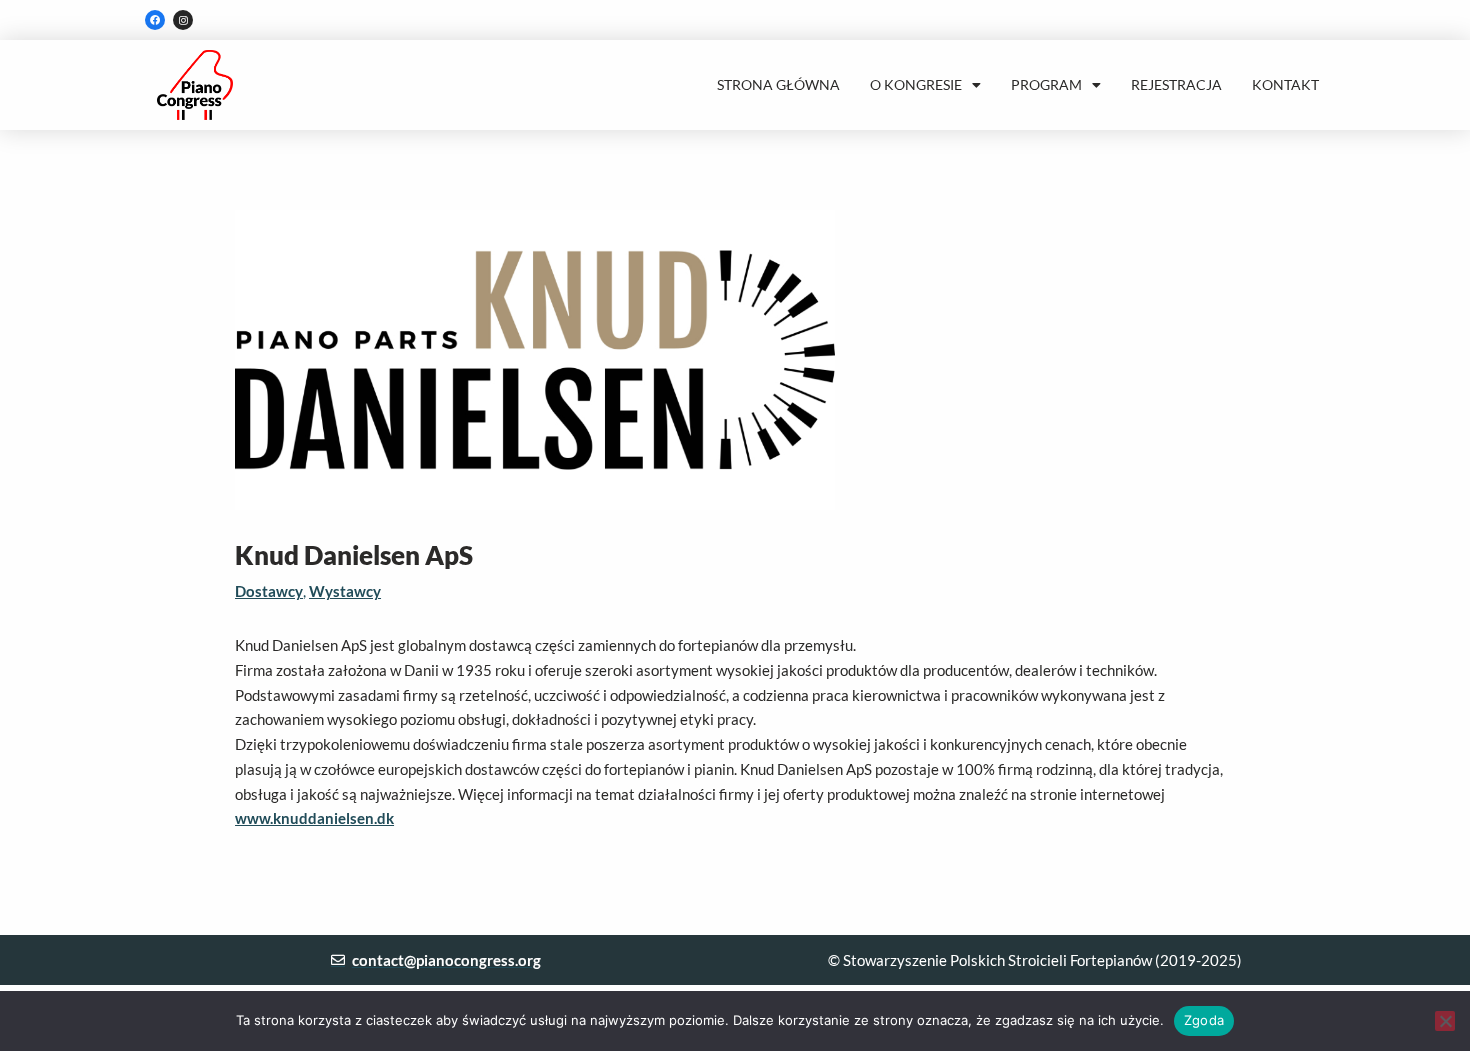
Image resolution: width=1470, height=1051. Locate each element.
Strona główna (778, 84)
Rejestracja (1176, 84)
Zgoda (1204, 1020)
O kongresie (916, 84)
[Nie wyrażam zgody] (1445, 1021)
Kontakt (1285, 84)
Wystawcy (345, 591)
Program (1046, 84)
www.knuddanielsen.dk (314, 818)
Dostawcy (269, 591)
